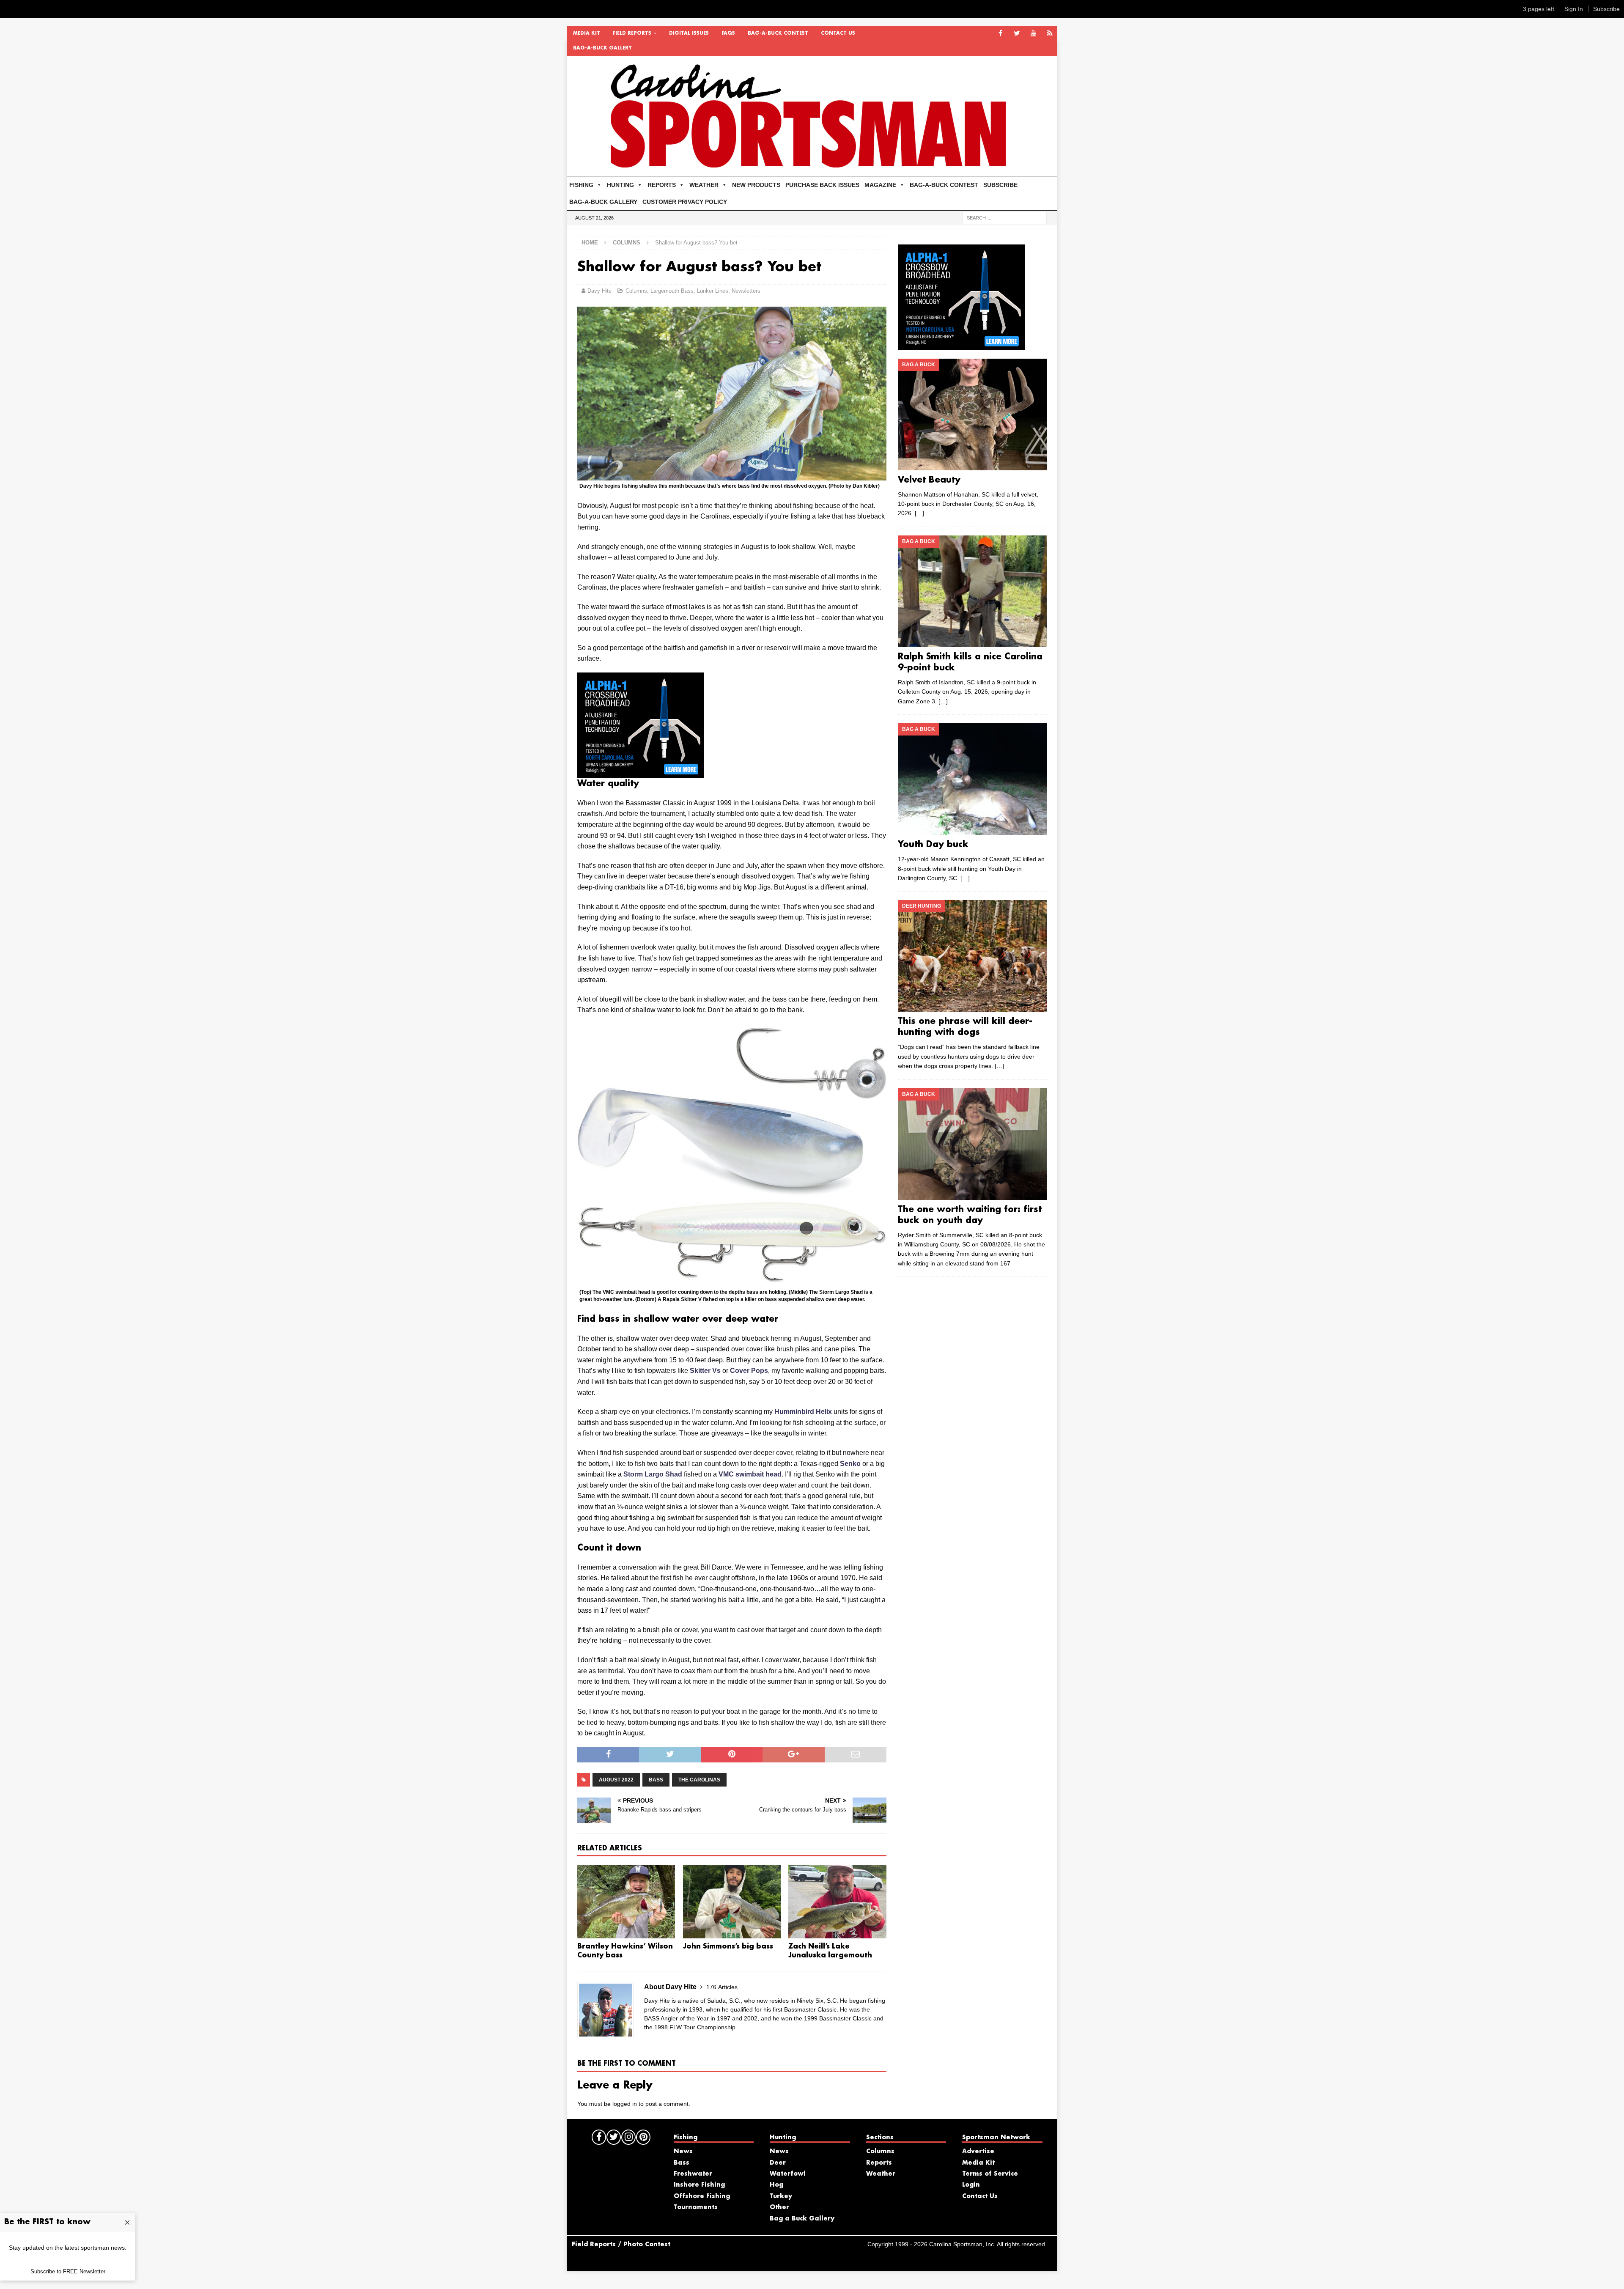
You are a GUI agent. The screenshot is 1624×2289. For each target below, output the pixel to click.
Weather (881, 2174)
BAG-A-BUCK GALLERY (602, 48)
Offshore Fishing (702, 2196)
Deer (778, 2163)
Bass (656, 1780)
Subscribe (1606, 9)
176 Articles (722, 1987)
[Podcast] (1050, 34)
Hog (776, 2185)
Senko (850, 1464)
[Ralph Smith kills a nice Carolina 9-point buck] (972, 591)
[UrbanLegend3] (641, 773)
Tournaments (696, 2207)
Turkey (781, 2196)
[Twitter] (1017, 34)
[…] (919, 513)
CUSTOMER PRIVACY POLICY (685, 202)
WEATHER (704, 185)
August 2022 (616, 1780)
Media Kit (587, 33)
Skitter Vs (705, 1371)
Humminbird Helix (803, 1412)
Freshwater (693, 2174)
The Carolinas (699, 1780)
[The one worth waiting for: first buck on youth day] (972, 1144)
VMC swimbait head (750, 1474)
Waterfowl (788, 2174)
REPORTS (662, 185)
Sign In (1574, 9)
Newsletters (746, 291)
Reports (879, 2163)
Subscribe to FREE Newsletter (68, 2271)
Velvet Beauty (929, 480)
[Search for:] (1004, 217)
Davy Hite (599, 291)
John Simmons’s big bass (728, 1947)
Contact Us (838, 33)
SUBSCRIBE (1000, 185)
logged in (625, 2104)
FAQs (728, 33)
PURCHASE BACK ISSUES (822, 185)
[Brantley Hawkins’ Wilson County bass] (626, 1902)
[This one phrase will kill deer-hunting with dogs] (972, 956)
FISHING (581, 185)
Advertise (978, 2152)
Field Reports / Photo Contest (621, 2245)
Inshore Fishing (699, 2185)
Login (971, 2185)
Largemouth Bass (672, 291)
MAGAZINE (880, 185)
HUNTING (620, 185)
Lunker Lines (713, 291)
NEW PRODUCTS (756, 185)
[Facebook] (1000, 34)
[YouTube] (1033, 34)
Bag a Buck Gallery (802, 2219)
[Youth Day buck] (972, 779)
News (683, 2152)
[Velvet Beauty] (972, 414)
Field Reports (632, 33)
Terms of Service (990, 2174)
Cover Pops (749, 1371)
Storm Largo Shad (653, 1474)
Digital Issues (689, 33)
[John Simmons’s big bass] (732, 1902)
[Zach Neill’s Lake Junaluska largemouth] (837, 1902)
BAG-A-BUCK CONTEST (778, 33)
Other (779, 2207)
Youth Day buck (933, 845)
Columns (636, 291)
